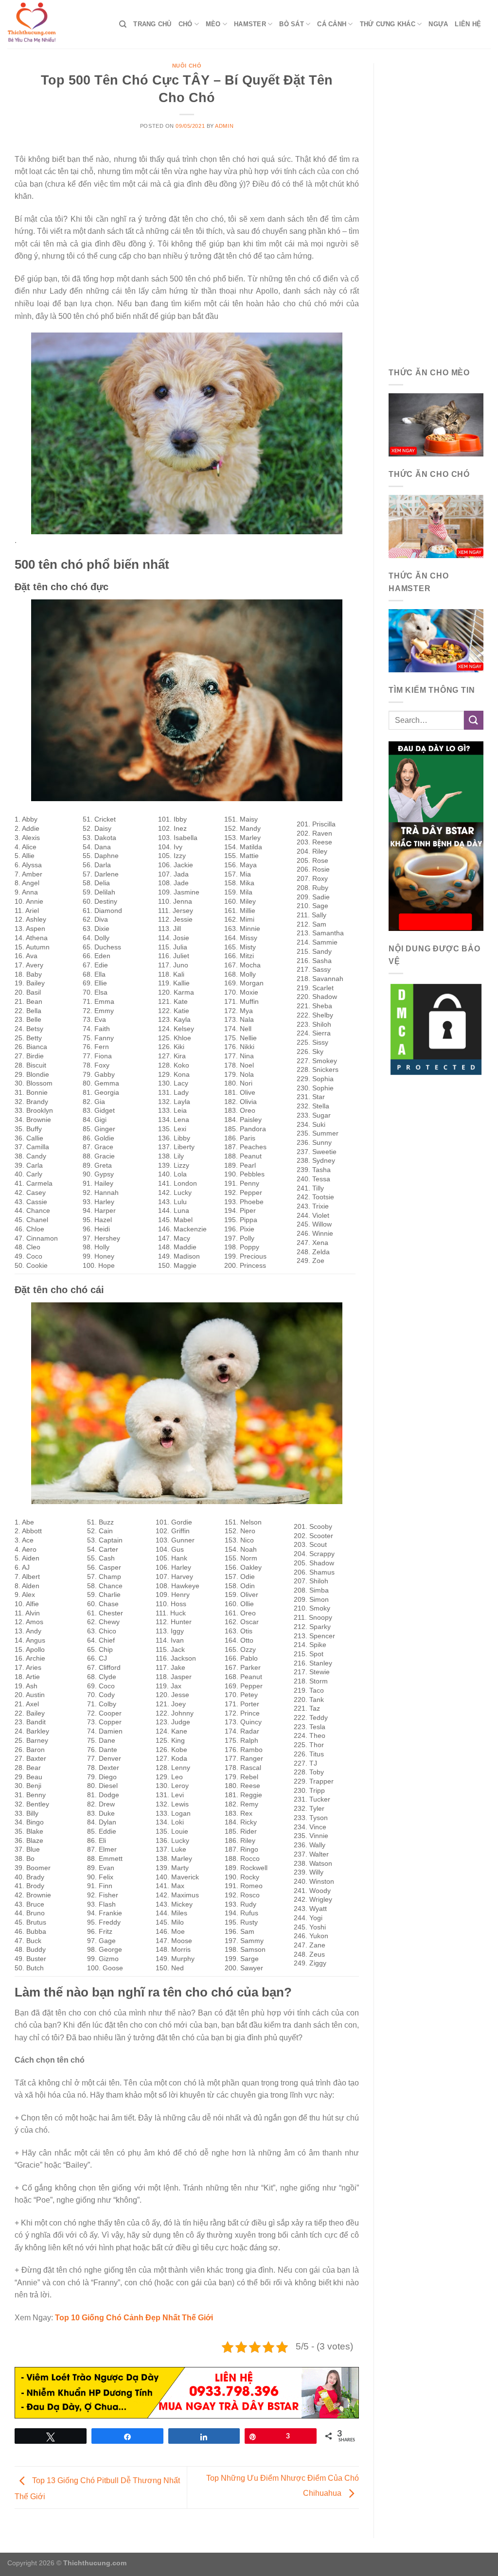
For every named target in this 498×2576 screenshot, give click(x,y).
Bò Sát (292, 24)
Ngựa (438, 24)
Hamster (250, 24)
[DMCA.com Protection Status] (436, 1029)
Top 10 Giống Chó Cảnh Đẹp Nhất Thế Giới (134, 2318)
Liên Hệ (468, 24)
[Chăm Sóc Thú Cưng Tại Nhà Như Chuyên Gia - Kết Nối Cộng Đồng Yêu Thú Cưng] (56, 24)
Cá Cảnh (332, 24)
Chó (186, 24)
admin (224, 126)
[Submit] (474, 720)
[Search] (123, 24)
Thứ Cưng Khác (388, 24)
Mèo (213, 24)
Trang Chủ (152, 24)
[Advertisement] (436, 209)
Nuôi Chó (187, 66)
